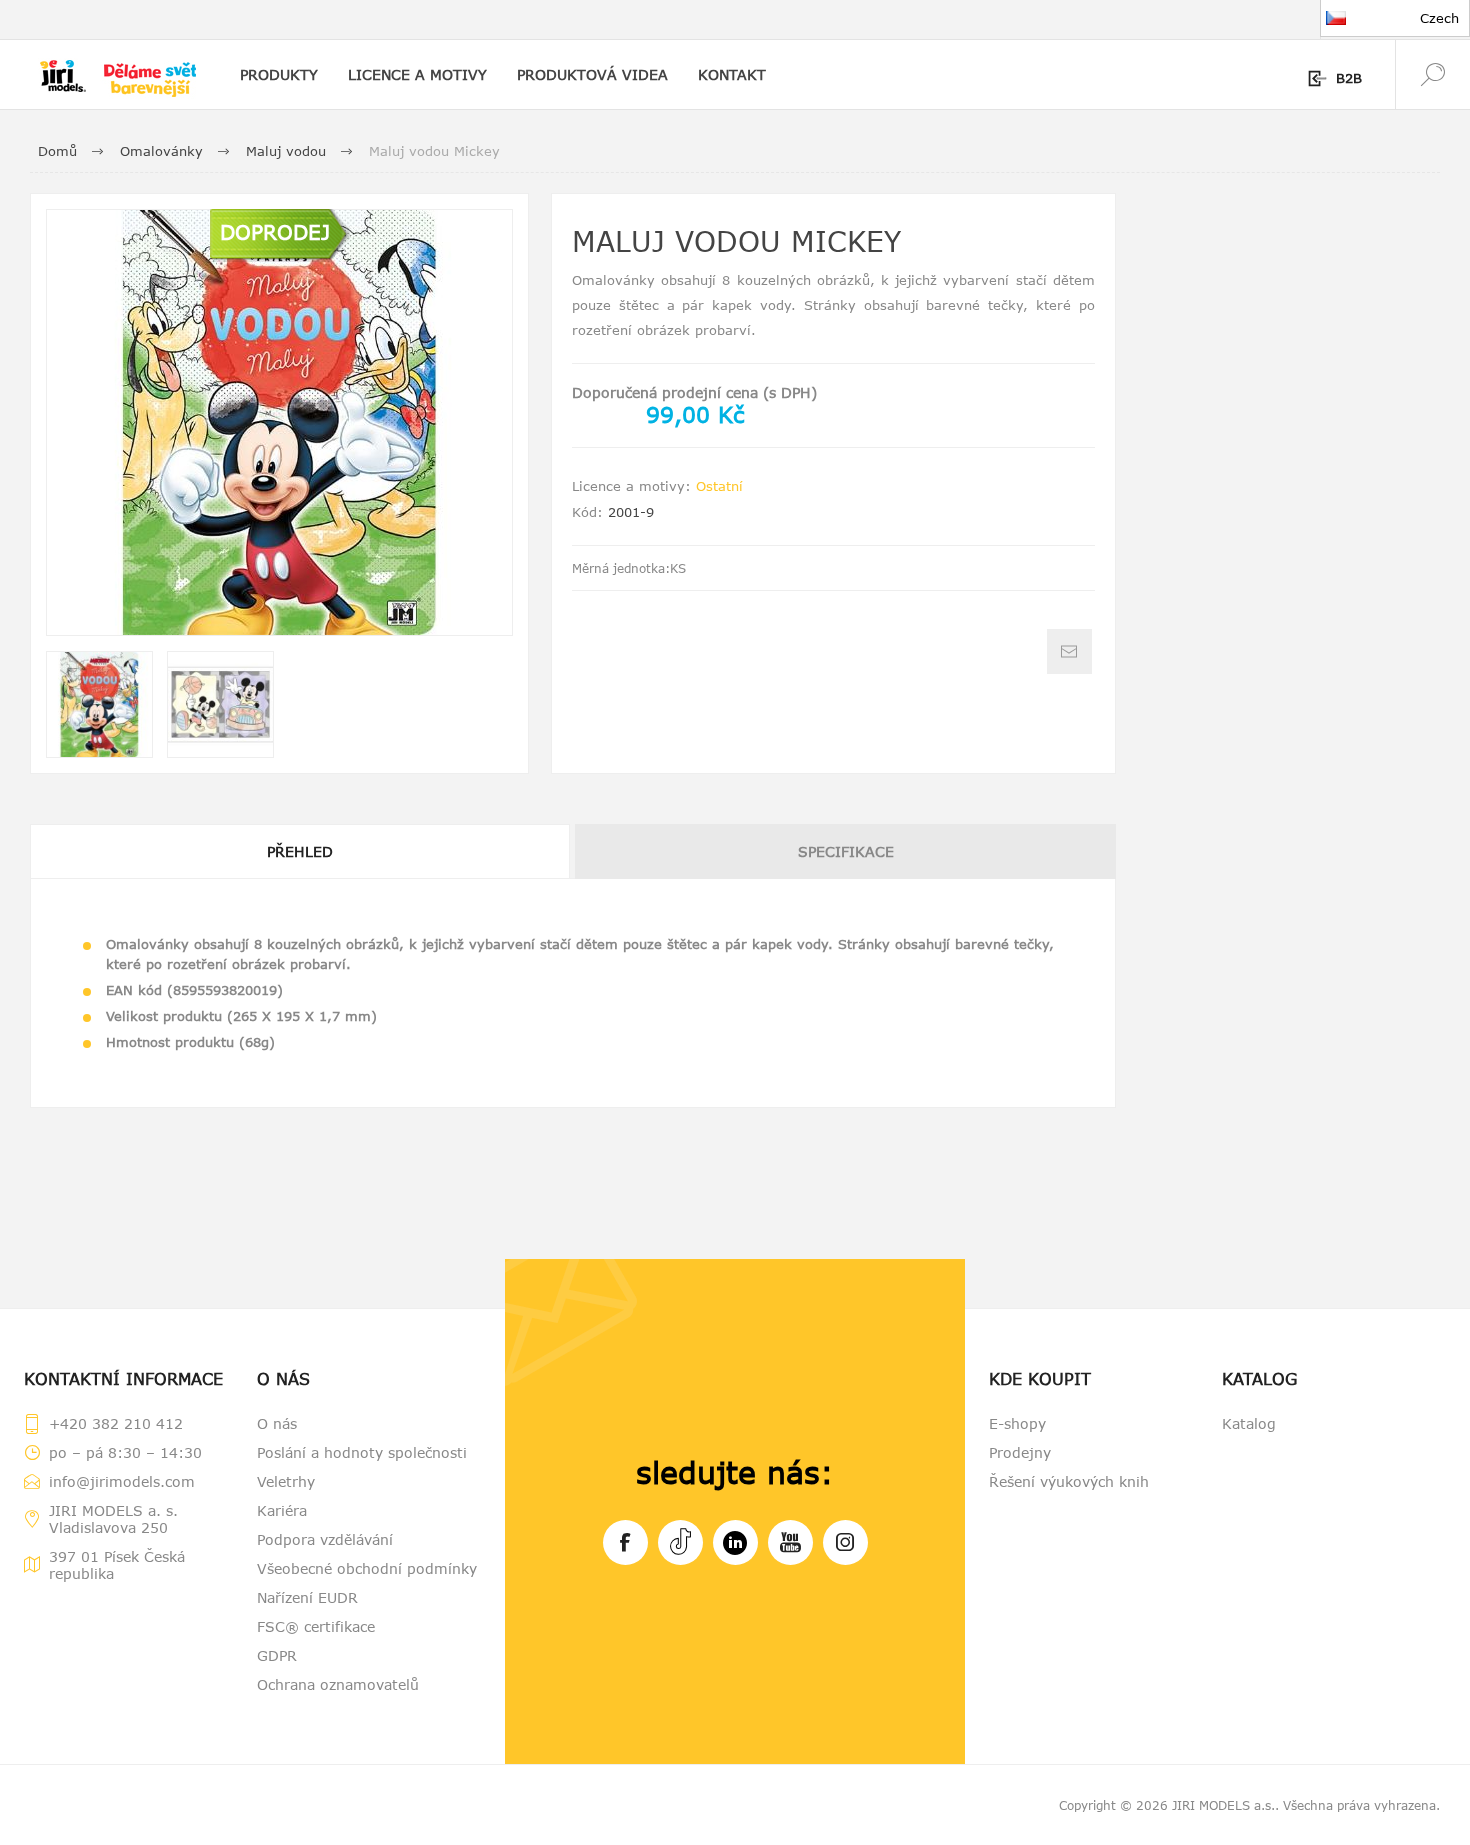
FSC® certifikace (316, 1626)
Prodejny (1020, 1452)
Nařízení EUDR (307, 1597)
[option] (99, 704)
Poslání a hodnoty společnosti (362, 1452)
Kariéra (282, 1510)
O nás (277, 1423)
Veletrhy (286, 1481)
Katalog (1249, 1423)
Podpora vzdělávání (325, 1539)
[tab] (301, 851)
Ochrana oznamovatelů (338, 1684)
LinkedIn (735, 1542)
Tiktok (680, 1542)
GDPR (277, 1655)
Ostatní (719, 486)
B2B (1349, 78)
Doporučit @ (1069, 651)
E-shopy (1017, 1423)
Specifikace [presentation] (846, 851)
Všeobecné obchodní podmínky (367, 1568)
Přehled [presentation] (300, 851)
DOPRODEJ (275, 231)
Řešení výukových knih (1069, 1481)
